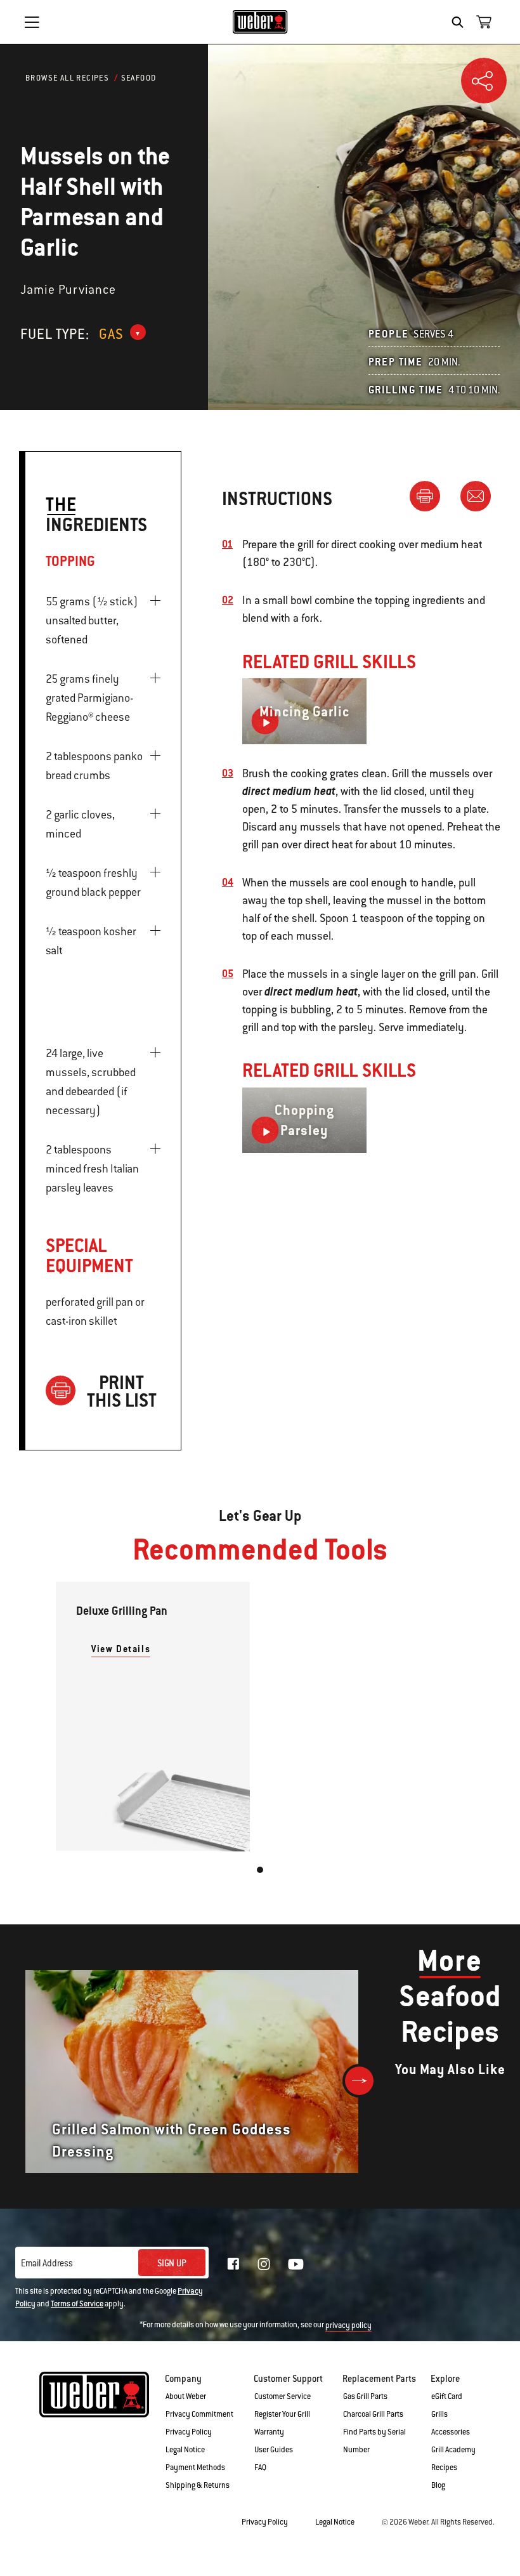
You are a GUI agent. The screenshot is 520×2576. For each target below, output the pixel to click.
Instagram (264, 2264)
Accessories (451, 2432)
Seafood (139, 78)
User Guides (274, 2450)
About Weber (186, 2396)
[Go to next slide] (359, 2081)
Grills (439, 2414)
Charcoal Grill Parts (373, 2414)
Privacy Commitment (199, 2414)
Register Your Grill (282, 2414)
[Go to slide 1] (260, 1870)
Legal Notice (185, 2450)
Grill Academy (453, 2450)
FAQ (260, 2468)
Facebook (233, 2264)
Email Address (47, 2263)
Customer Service (283, 2396)
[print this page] (430, 496)
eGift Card (447, 2396)
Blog (438, 2485)
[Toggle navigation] (32, 22)
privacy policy (348, 2325)
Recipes (444, 2468)
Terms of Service (77, 2304)
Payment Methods (195, 2468)
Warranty (269, 2432)
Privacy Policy (189, 2432)
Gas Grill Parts (365, 2396)
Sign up (172, 2263)
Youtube (296, 2264)
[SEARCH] (461, 22)
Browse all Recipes (67, 78)
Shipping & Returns (198, 2485)
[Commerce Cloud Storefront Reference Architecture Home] (260, 22)
